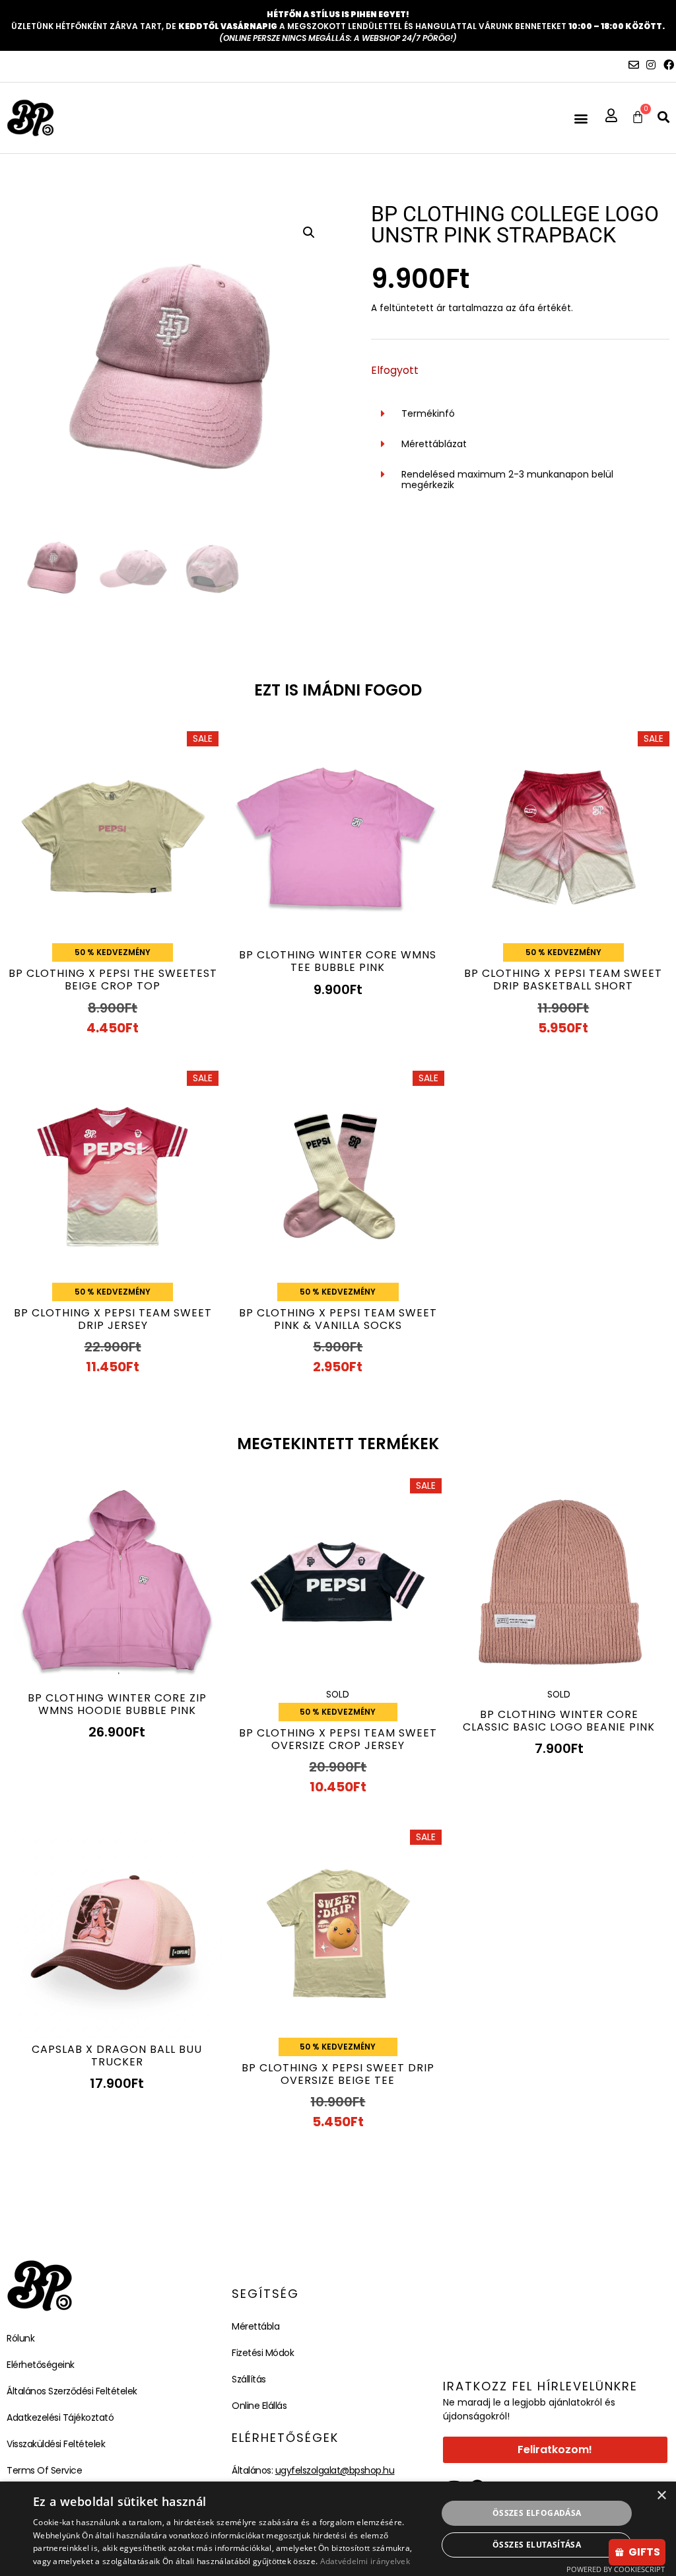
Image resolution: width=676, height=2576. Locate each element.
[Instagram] (651, 65)
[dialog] (338, 2529)
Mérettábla (255, 2326)
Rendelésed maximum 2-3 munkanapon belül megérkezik (507, 480)
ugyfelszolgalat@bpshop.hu (335, 2470)
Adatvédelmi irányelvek (365, 2561)
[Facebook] (669, 65)
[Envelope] (634, 65)
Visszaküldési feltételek (56, 2444)
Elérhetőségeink (41, 2365)
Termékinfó (428, 413)
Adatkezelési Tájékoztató (60, 2417)
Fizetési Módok (263, 2353)
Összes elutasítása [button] (537, 2545)
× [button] (661, 2496)
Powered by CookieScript (616, 2569)
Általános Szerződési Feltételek (72, 2391)
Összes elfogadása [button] (537, 2513)
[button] (581, 118)
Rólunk (20, 2338)
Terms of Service (44, 2470)
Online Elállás (259, 2406)
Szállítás (249, 2379)
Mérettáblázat (434, 444)
